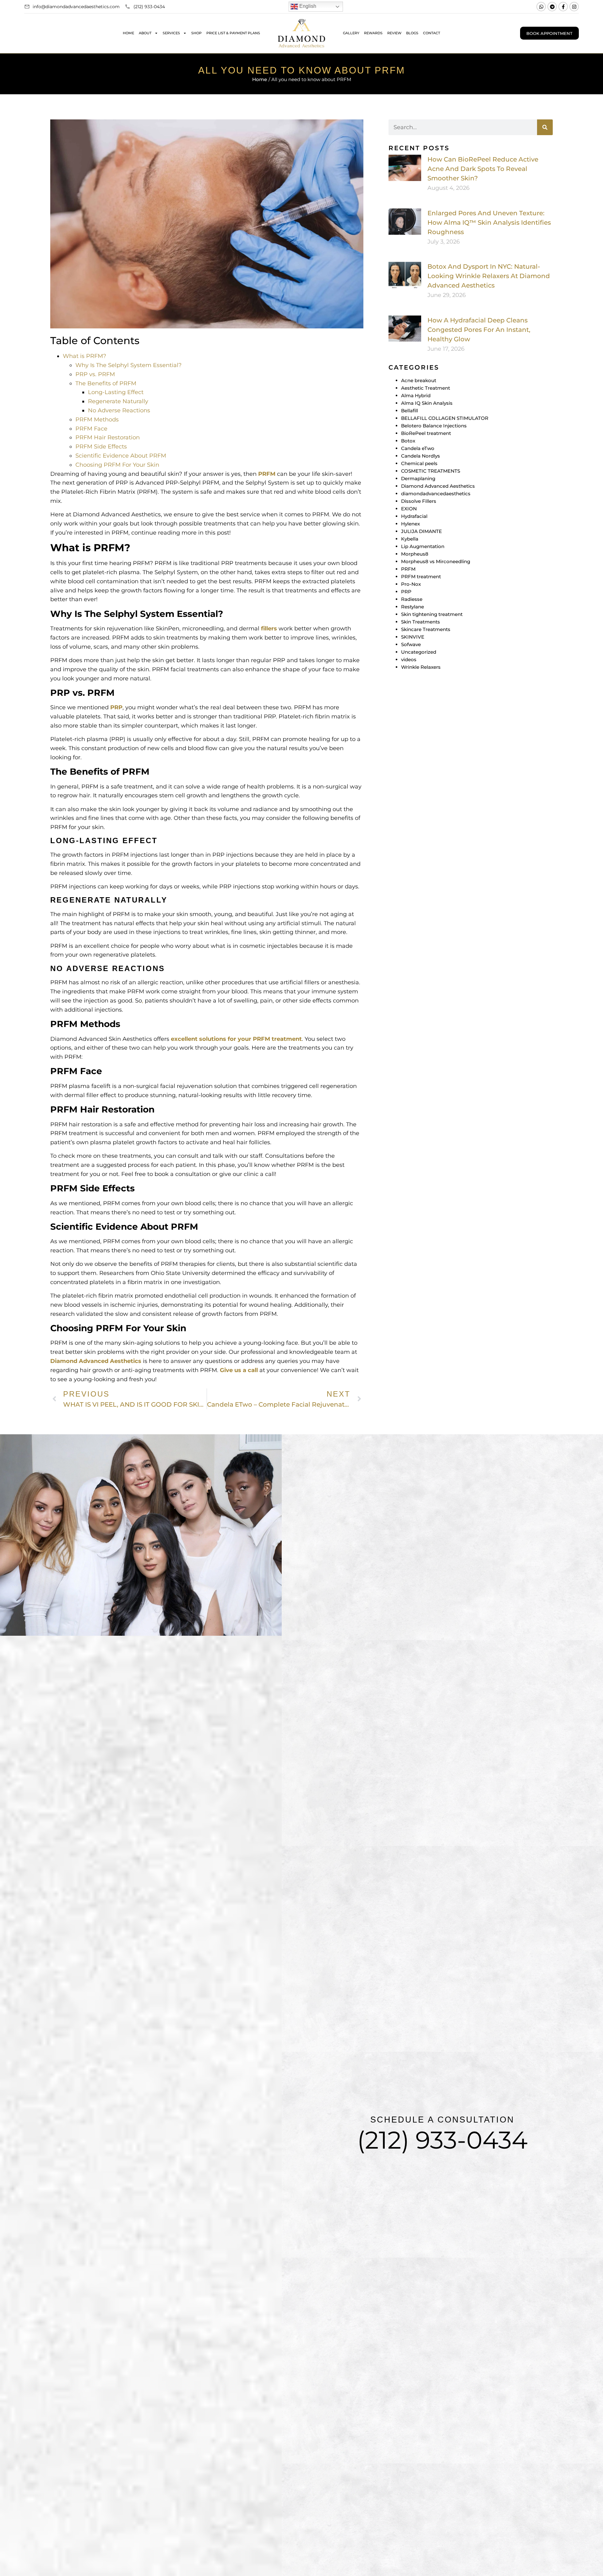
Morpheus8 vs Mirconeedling (436, 561)
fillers (269, 629)
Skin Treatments (421, 622)
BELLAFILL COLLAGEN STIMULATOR (445, 418)
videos (409, 659)
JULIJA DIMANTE (421, 531)
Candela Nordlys (421, 456)
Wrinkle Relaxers (421, 667)
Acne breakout (419, 380)
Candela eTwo (418, 448)
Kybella (410, 539)
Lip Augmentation (423, 546)
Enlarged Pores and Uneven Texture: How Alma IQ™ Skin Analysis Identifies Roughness (489, 222)
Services (171, 33)
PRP (116, 707)
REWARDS (373, 33)
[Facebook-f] (563, 7)
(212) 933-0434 (442, 2140)
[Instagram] (574, 7)
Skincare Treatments (426, 629)
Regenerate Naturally (118, 401)
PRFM (267, 474)
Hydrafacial (414, 516)
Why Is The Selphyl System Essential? (128, 365)
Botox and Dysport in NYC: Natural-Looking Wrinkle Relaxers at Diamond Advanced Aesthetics (489, 276)
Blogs (412, 33)
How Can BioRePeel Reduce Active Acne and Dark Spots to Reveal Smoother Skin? (483, 169)
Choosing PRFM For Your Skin (117, 465)
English (307, 6)
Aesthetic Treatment (426, 388)
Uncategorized (419, 652)
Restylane (413, 607)
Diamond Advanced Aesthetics (96, 1361)
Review (394, 33)
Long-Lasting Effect (116, 392)
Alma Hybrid (416, 395)
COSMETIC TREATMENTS (431, 471)
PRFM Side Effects (101, 447)
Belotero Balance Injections (434, 426)
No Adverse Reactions (119, 410)
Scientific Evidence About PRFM (121, 456)
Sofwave (411, 644)
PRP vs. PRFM (95, 374)
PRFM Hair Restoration (108, 437)
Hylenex (410, 524)
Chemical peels (419, 463)
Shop (196, 33)
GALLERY (351, 33)
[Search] (545, 127)
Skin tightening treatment (432, 614)
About (145, 33)
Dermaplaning (418, 478)
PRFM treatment (421, 577)
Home (128, 33)
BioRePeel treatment (426, 433)
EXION (409, 509)
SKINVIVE (413, 637)
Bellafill (410, 411)
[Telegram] (552, 7)
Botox (408, 441)
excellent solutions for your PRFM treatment (236, 1039)
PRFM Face (91, 429)
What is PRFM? (84, 356)
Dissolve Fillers (419, 501)
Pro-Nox (411, 584)
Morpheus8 (415, 554)
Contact (432, 33)
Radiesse (412, 599)
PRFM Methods (97, 420)
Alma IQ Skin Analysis (427, 403)
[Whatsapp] (541, 7)
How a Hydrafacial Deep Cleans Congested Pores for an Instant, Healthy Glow (479, 330)
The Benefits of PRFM (106, 383)
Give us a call (239, 1370)
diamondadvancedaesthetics (436, 494)
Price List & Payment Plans (233, 33)
